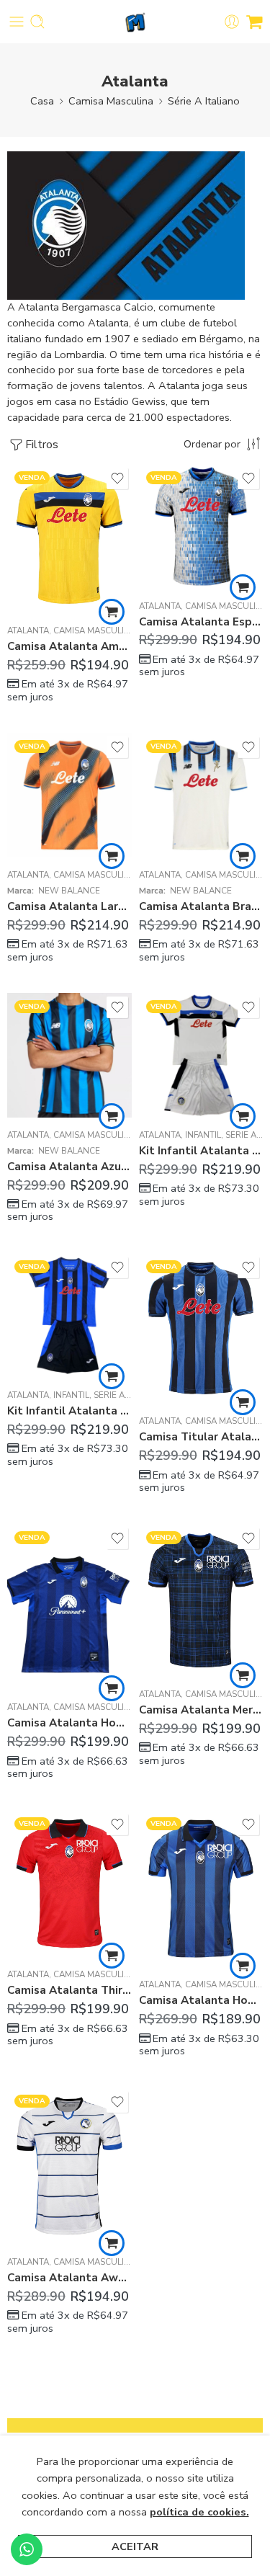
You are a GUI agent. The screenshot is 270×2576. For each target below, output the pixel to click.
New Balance (69, 891)
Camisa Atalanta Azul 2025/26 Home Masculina (69, 1167)
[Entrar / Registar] (232, 22)
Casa (42, 101)
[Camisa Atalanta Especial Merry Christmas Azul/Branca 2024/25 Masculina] (201, 526)
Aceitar (135, 2546)
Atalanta (28, 630)
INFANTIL (203, 1135)
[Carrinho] (255, 22)
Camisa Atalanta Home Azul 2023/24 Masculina (201, 2000)
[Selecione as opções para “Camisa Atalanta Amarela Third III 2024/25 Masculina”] (112, 612)
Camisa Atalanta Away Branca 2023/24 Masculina (69, 2278)
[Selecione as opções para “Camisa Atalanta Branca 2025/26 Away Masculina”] (243, 856)
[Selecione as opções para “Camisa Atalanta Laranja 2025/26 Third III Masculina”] (112, 856)
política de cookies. (199, 2512)
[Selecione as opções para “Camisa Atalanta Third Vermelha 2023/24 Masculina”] (112, 1956)
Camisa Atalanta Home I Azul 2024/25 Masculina (69, 1723)
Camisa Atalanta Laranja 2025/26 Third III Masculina (69, 906)
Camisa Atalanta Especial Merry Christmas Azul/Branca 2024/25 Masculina (201, 622)
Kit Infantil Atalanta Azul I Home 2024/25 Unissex (69, 1411)
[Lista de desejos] (117, 478)
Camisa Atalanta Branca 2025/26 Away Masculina (201, 906)
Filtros (42, 445)
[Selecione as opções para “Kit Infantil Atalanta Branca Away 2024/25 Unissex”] (243, 1116)
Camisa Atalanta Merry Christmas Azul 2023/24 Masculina (201, 1710)
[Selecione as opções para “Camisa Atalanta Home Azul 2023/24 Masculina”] (243, 1966)
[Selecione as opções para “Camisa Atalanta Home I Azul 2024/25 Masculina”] (112, 1688)
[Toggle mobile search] (37, 22)
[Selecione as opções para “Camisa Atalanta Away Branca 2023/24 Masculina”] (112, 2243)
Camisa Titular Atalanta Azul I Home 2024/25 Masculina (201, 1437)
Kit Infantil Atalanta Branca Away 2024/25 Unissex (201, 1151)
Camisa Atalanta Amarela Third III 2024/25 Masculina (69, 646)
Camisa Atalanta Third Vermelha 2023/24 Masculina (69, 1990)
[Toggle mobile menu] (17, 22)
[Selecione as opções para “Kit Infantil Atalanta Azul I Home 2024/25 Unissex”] (112, 1376)
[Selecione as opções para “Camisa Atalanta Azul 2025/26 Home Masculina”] (112, 1116)
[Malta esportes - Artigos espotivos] (135, 22)
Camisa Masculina (111, 101)
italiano (24, 339)
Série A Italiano (204, 101)
